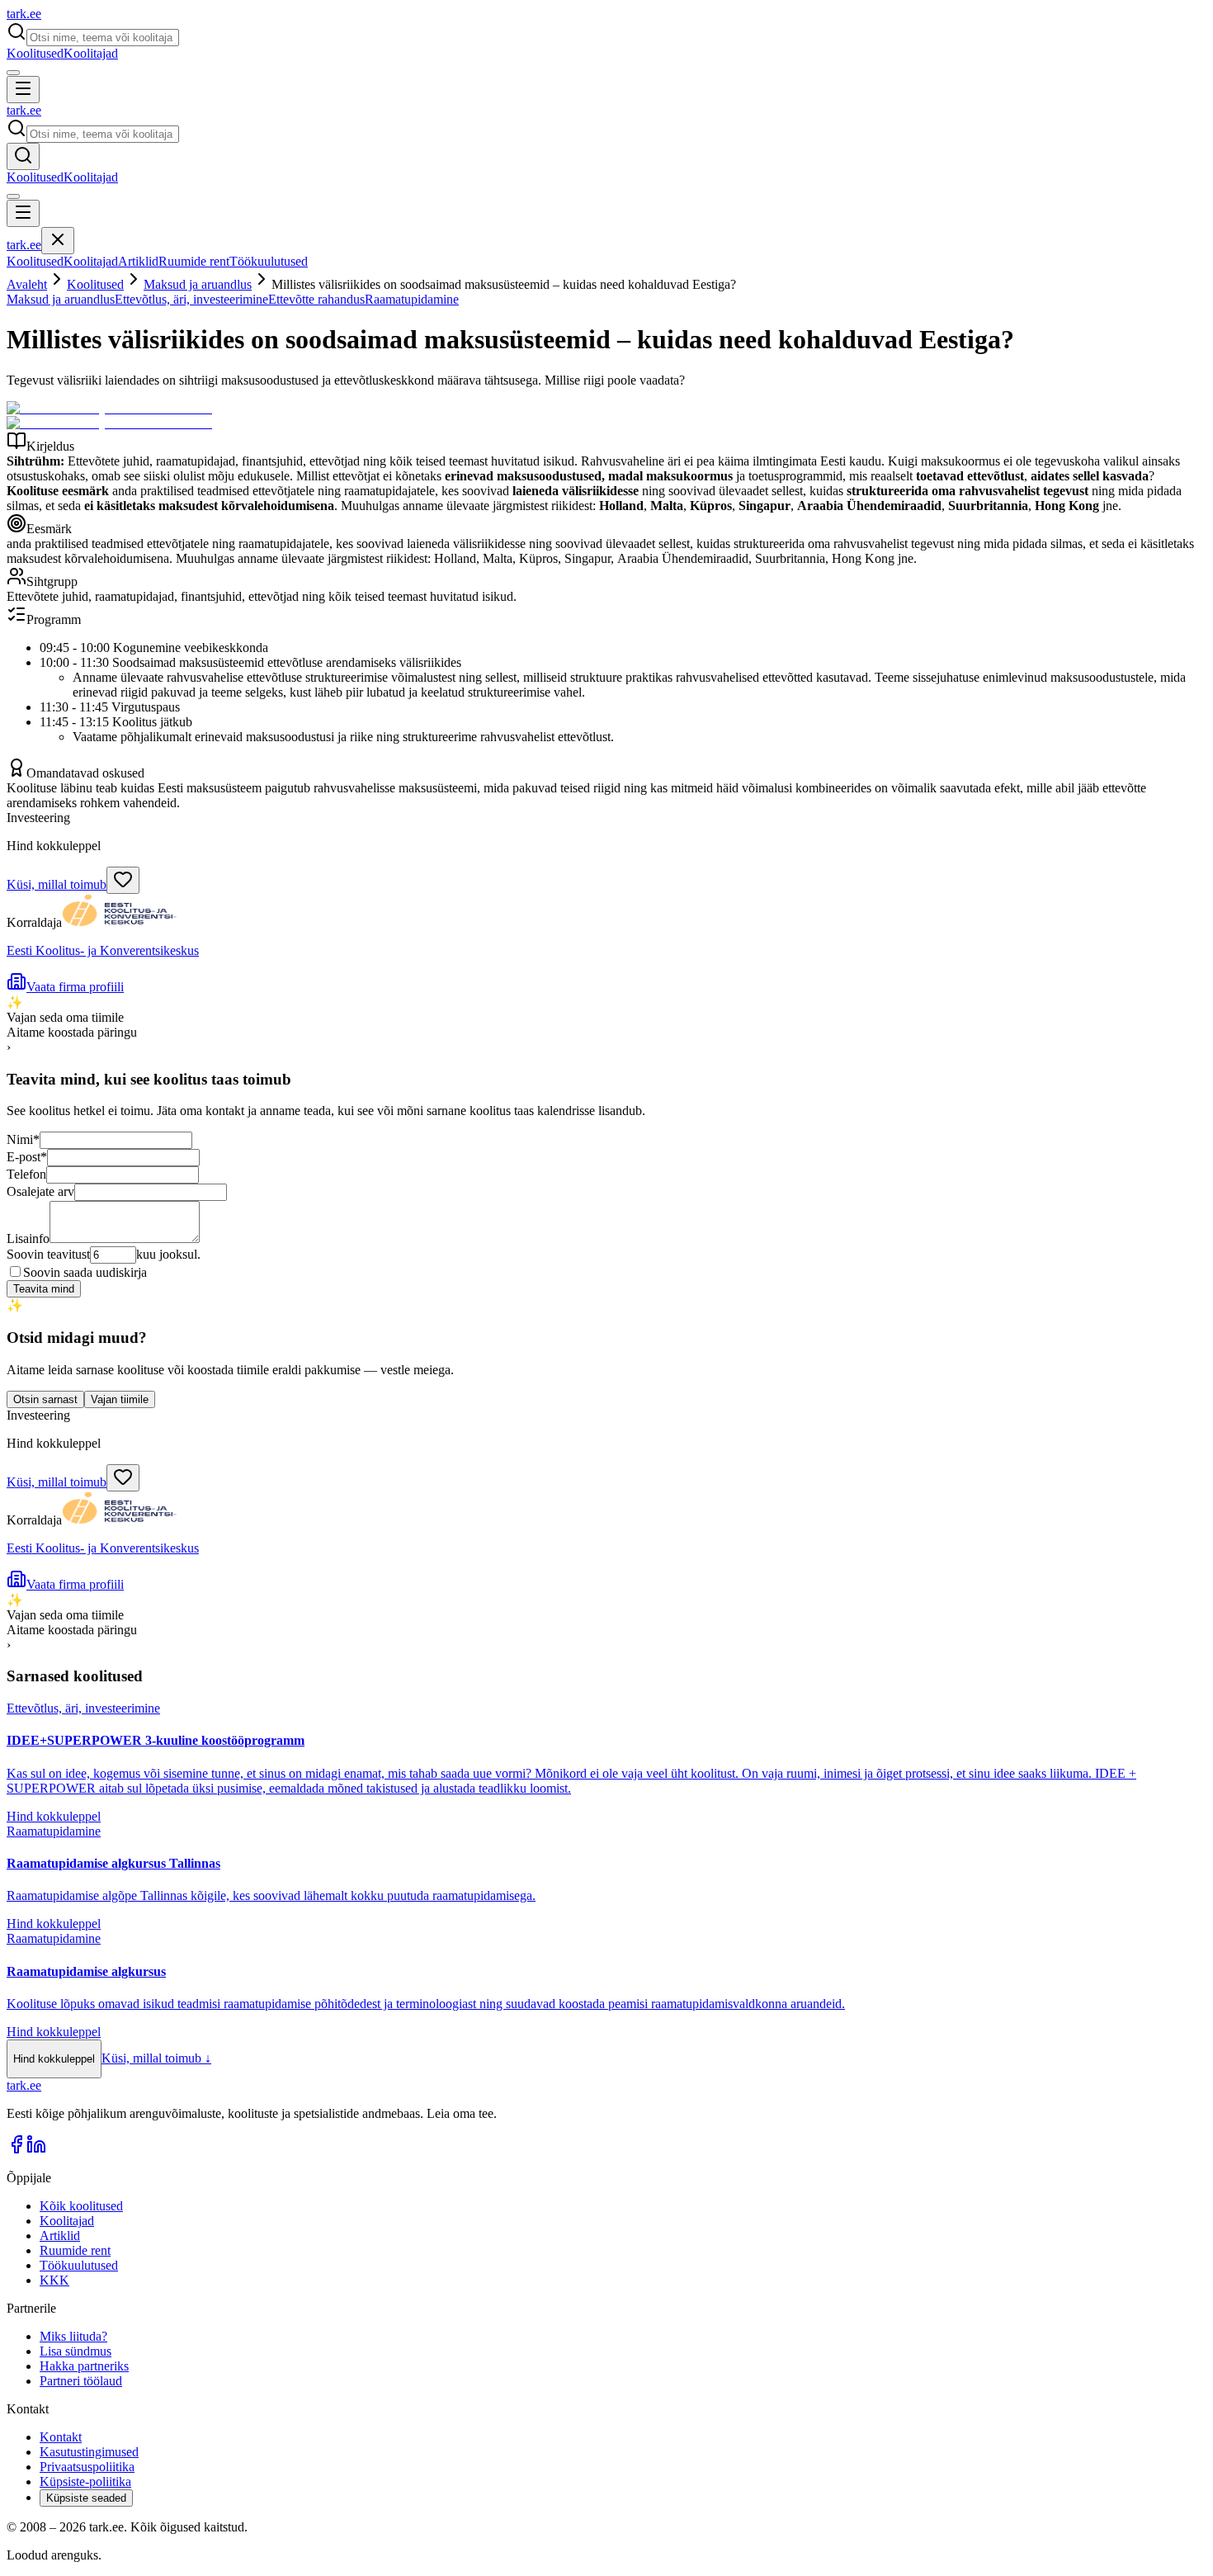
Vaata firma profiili (75, 987)
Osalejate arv (40, 1191)
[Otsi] (23, 156)
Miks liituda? (73, 2336)
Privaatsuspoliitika (87, 2467)
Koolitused (35, 53)
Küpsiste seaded (86, 2498)
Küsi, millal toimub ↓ (156, 2058)
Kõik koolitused (81, 2206)
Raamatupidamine (412, 299)
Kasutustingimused (89, 2452)
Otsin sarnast (45, 1399)
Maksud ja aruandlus (198, 284)
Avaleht (27, 284)
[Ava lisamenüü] (13, 73)
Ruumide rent (194, 261)
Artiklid (138, 261)
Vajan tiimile (120, 1399)
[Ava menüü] (23, 90)
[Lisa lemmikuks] (123, 880)
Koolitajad (91, 53)
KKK (54, 2280)
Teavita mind (44, 1289)
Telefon (26, 1174)
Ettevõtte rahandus (316, 299)
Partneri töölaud (81, 2381)
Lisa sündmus (76, 2351)
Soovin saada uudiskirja (85, 1272)
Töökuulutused (269, 261)
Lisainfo (28, 1238)
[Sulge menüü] (58, 241)
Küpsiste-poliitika (85, 2481)
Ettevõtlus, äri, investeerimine (191, 299)
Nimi (23, 1139)
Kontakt (61, 2437)
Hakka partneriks (84, 2366)
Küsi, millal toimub (57, 884)
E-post (27, 1157)
